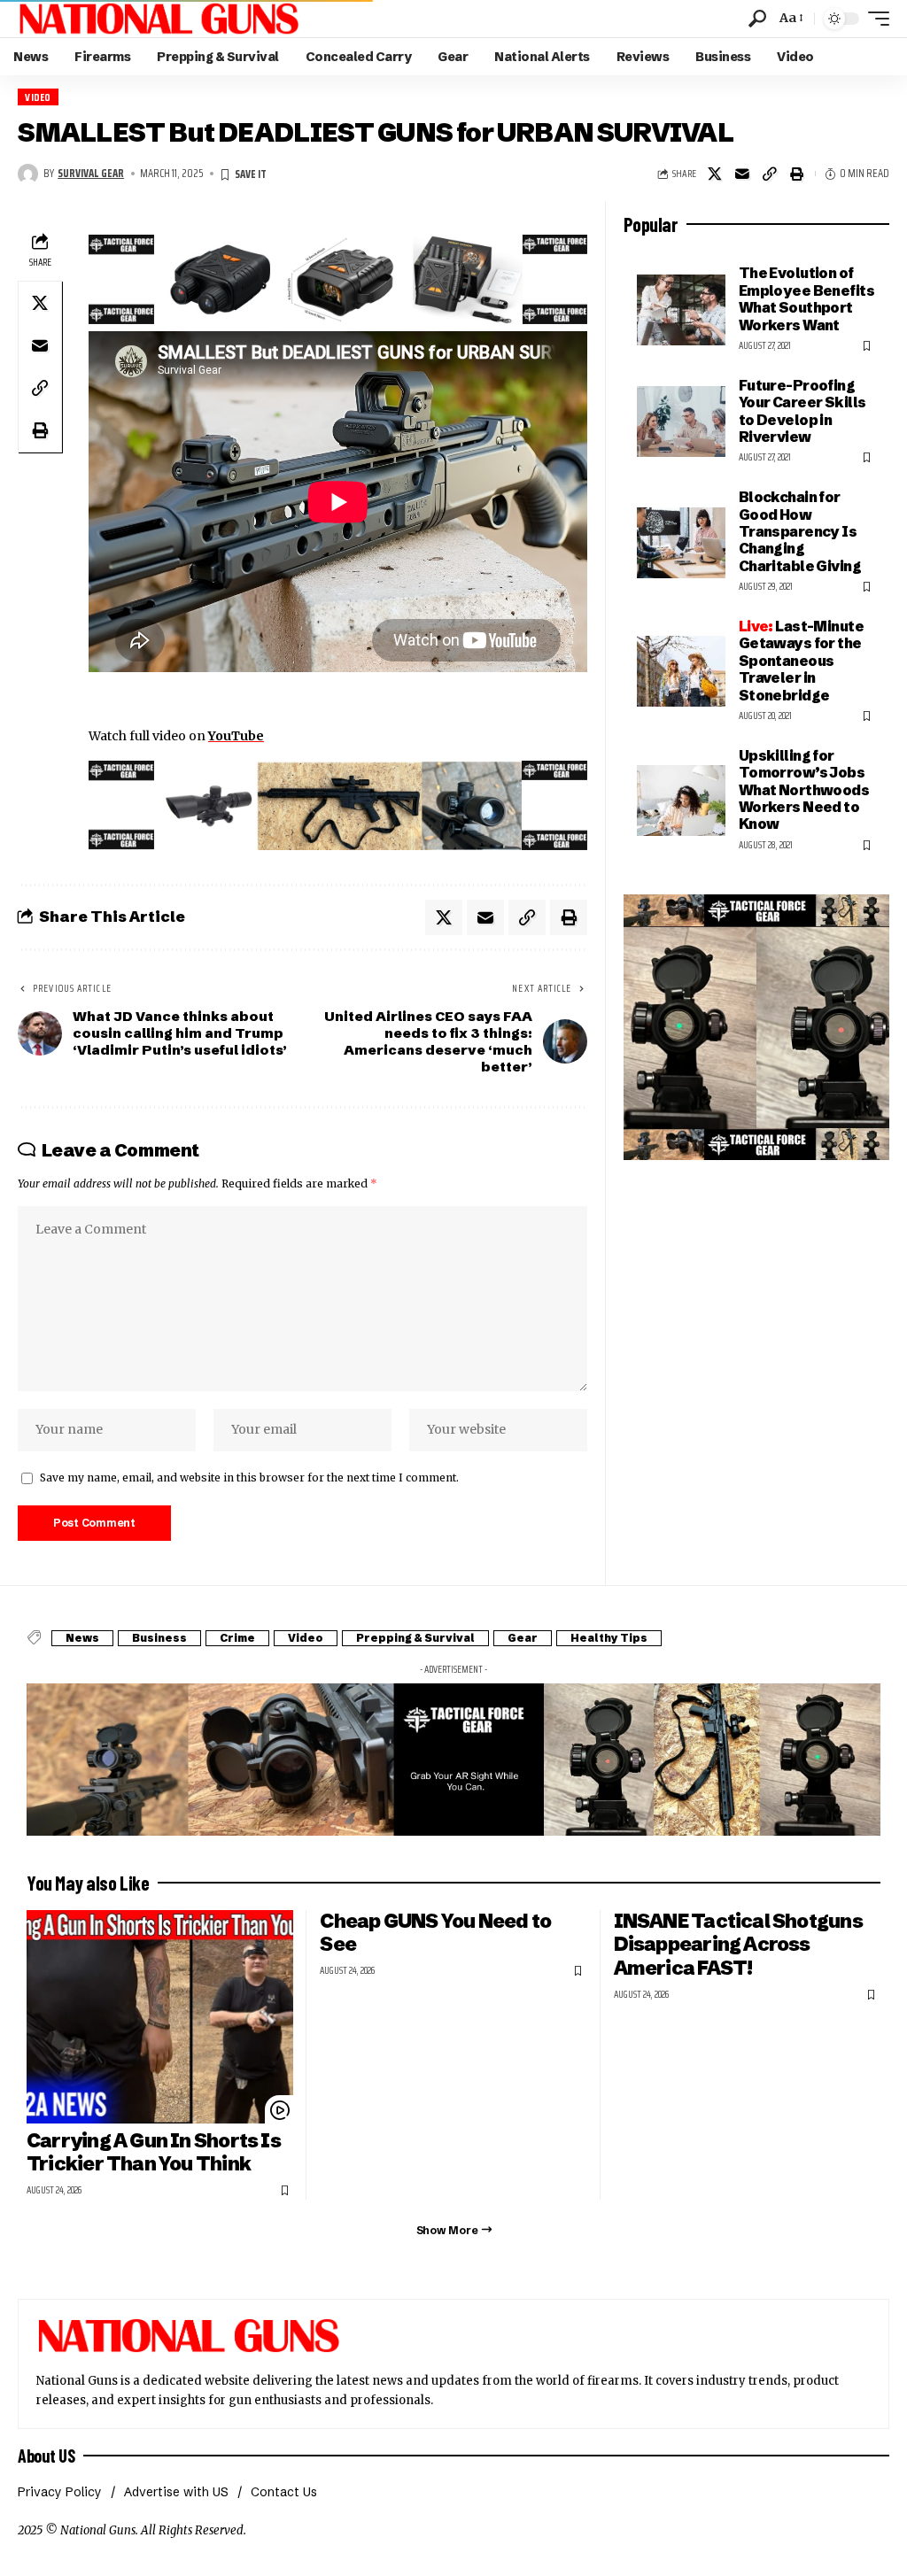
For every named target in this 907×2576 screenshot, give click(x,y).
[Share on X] (715, 174)
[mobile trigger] (874, 19)
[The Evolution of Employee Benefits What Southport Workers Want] (681, 310)
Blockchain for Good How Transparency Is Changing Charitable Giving (800, 531)
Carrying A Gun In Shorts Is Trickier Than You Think (154, 2153)
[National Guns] (159, 19)
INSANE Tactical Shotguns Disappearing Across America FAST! (738, 1945)
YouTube (236, 736)
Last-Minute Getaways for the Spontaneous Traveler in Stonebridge (801, 661)
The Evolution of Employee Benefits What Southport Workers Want (806, 298)
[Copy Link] (770, 174)
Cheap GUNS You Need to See (435, 1933)
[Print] (797, 174)
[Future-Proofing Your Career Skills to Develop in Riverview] (681, 422)
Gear (523, 1638)
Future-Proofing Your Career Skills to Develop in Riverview (802, 411)
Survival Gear (91, 174)
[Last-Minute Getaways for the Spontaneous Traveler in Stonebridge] (681, 671)
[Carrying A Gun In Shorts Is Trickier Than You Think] (160, 2017)
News (82, 1638)
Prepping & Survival (415, 1638)
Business (159, 1638)
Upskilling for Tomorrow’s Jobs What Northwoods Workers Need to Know (804, 790)
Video (38, 97)
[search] (757, 19)
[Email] (742, 174)
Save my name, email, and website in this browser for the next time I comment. (249, 1478)
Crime (237, 1638)
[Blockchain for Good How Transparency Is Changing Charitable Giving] (681, 543)
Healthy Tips (609, 1638)
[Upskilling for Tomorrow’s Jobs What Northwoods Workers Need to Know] (681, 801)
